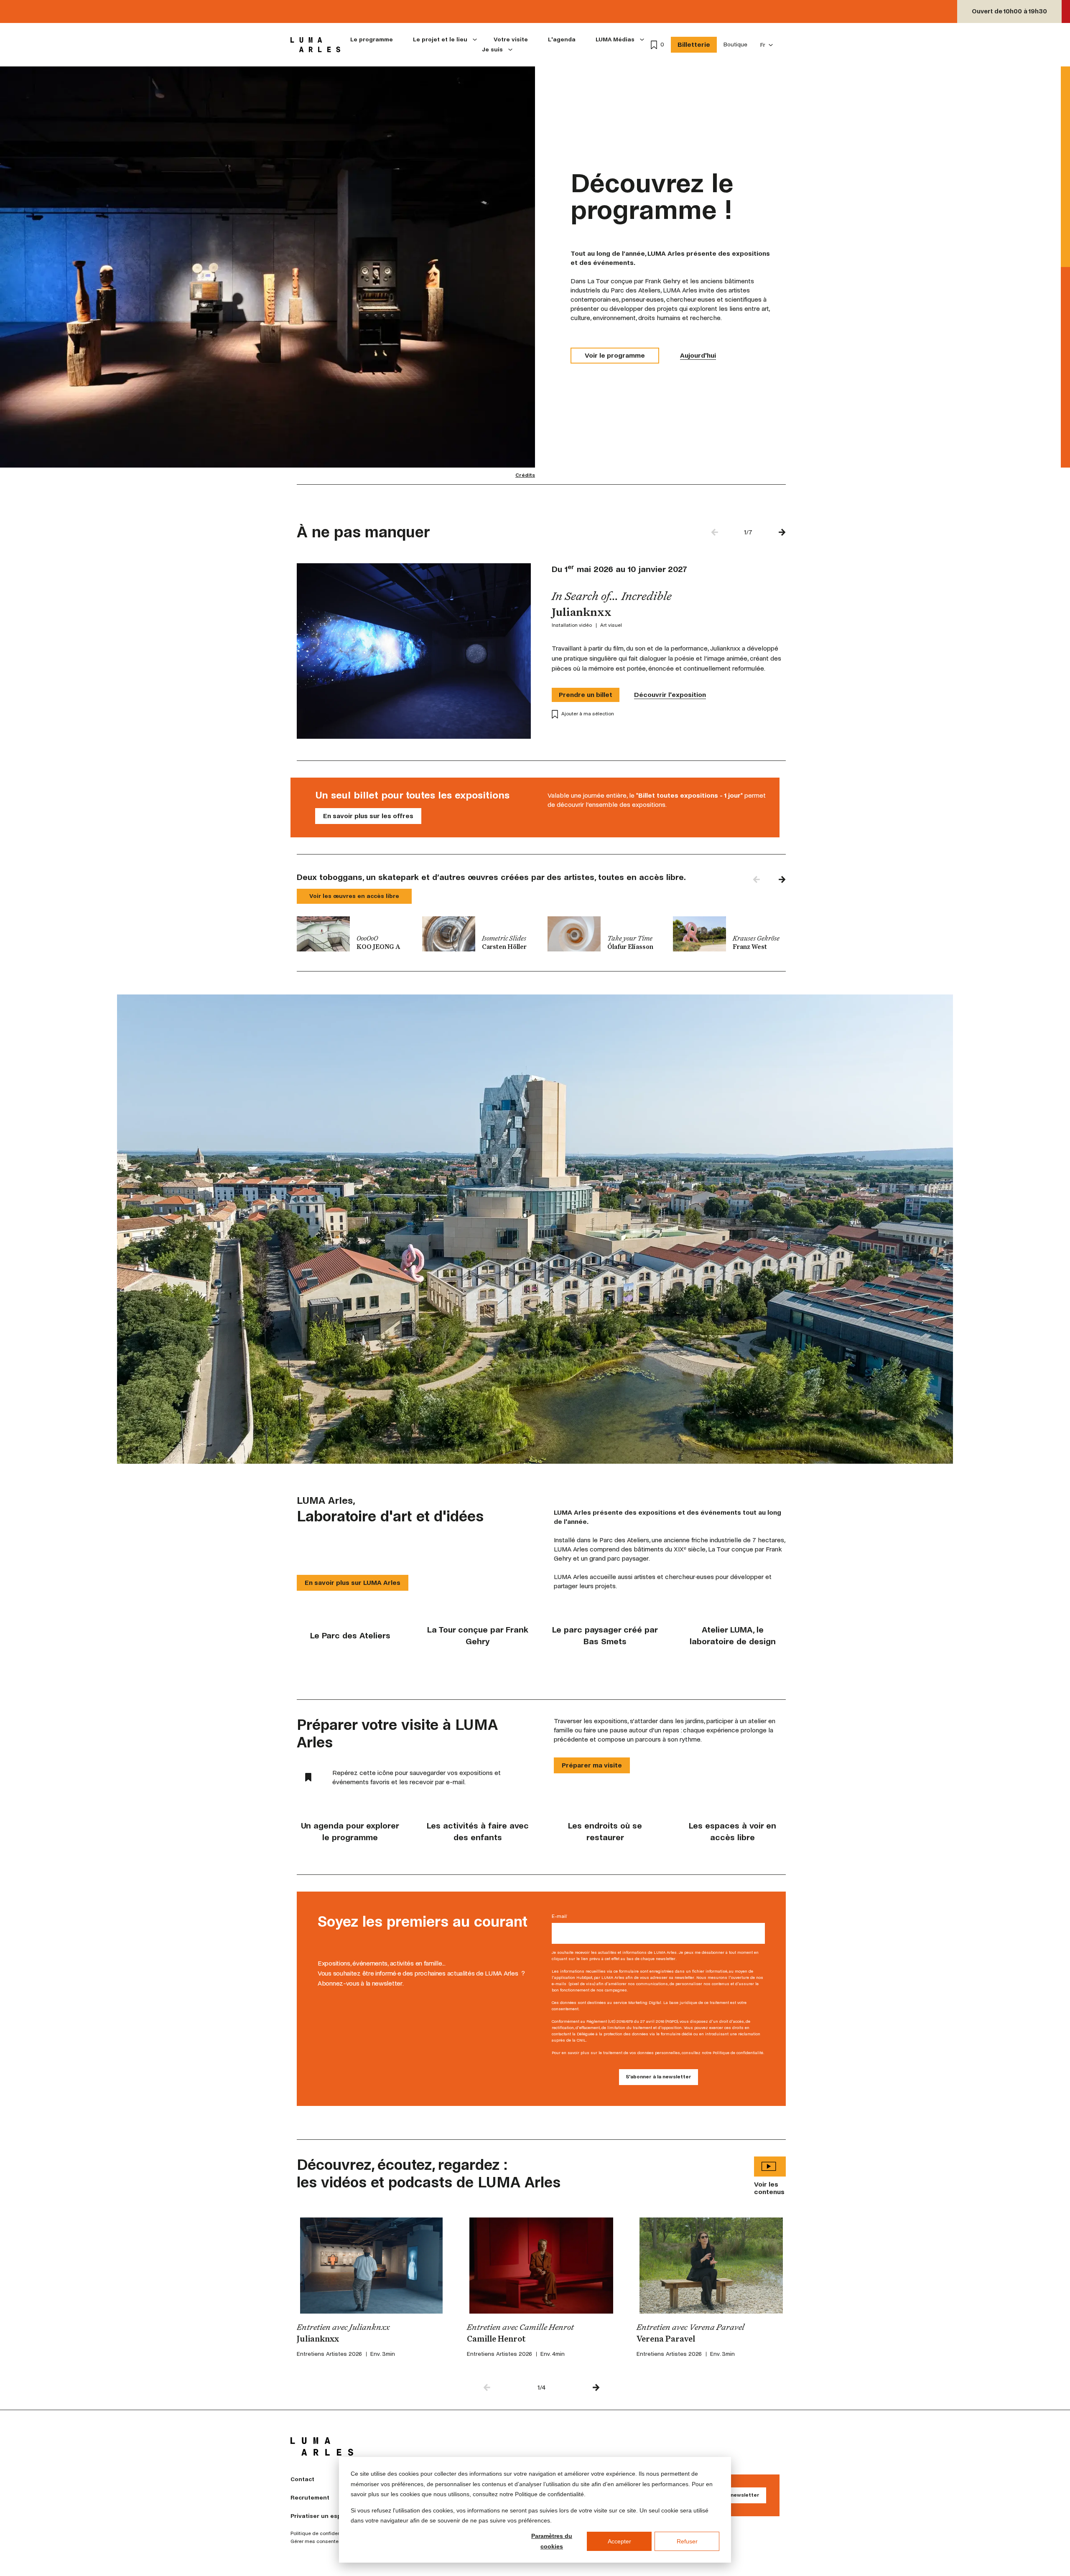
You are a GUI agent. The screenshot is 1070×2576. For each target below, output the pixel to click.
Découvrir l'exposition (670, 695)
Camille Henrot (496, 2340)
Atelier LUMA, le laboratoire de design (733, 1636)
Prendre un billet (586, 695)
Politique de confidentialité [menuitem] (322, 2534)
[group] (353, 934)
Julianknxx (318, 2340)
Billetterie (694, 45)
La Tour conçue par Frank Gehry (478, 1636)
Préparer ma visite (592, 1765)
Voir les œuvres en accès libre (354, 896)
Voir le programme (615, 355)
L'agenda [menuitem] (562, 39)
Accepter (619, 2541)
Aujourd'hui (698, 355)
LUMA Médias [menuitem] (615, 39)
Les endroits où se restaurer (605, 1832)
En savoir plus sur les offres (368, 816)
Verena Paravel (666, 2340)
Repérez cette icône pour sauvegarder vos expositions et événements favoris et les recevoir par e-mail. (417, 1777)
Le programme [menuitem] (372, 39)
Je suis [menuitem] (492, 50)
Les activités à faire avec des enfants (478, 1832)
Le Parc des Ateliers (350, 1636)
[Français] (767, 45)
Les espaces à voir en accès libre (732, 1832)
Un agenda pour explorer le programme (350, 1832)
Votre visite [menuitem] (511, 39)
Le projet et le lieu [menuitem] (440, 39)
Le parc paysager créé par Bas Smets (605, 1636)
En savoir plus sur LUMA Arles (353, 1583)
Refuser (687, 2541)
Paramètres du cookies (552, 2541)
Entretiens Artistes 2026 (329, 2354)
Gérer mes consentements (322, 2542)
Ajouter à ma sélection (588, 714)
